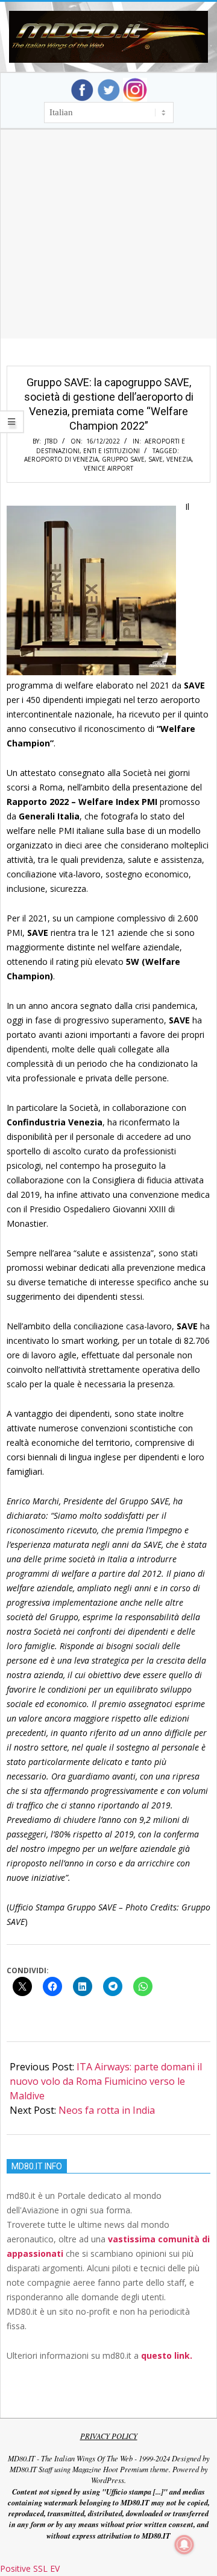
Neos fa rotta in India (107, 2110)
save (156, 459)
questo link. (167, 2355)
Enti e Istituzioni (112, 451)
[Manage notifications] (184, 2545)
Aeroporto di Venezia (61, 459)
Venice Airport (108, 468)
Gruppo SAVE (123, 459)
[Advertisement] (108, 249)
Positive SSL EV (30, 2568)
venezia (179, 459)
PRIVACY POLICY (109, 2436)
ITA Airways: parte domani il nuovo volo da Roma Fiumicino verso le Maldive (106, 2081)
